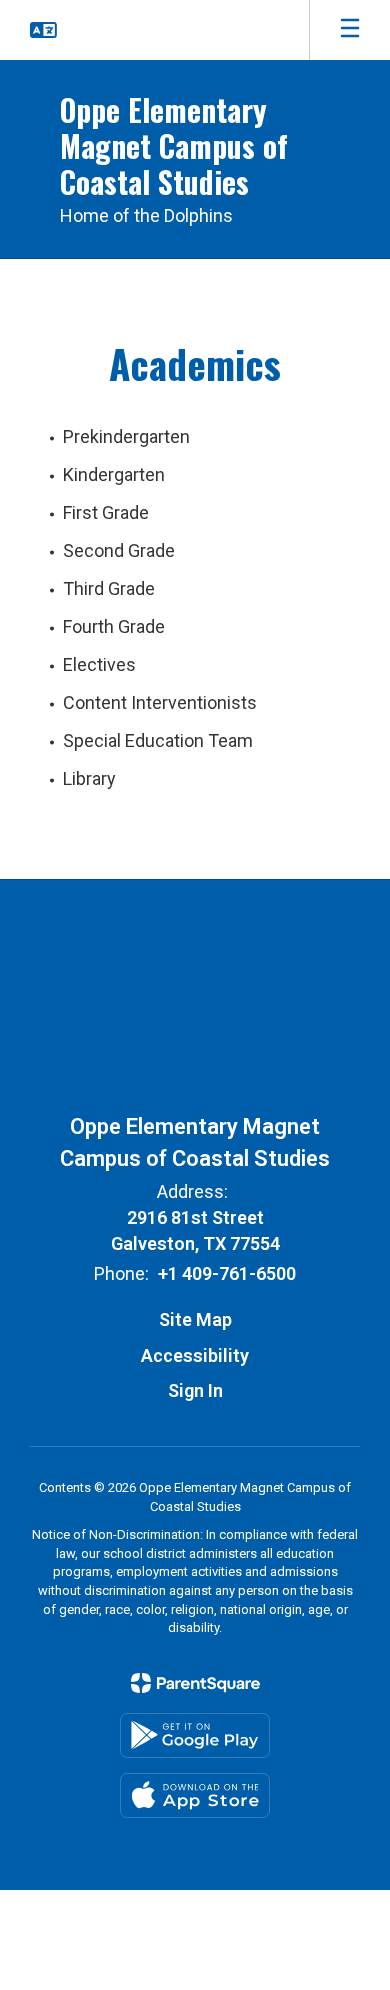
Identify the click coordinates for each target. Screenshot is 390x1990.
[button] (43, 30)
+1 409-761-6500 (227, 1273)
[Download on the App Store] (195, 1795)
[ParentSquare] (195, 1683)
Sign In (195, 1390)
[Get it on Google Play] (195, 1735)
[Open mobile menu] (350, 30)
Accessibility (195, 1355)
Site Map (195, 1319)
